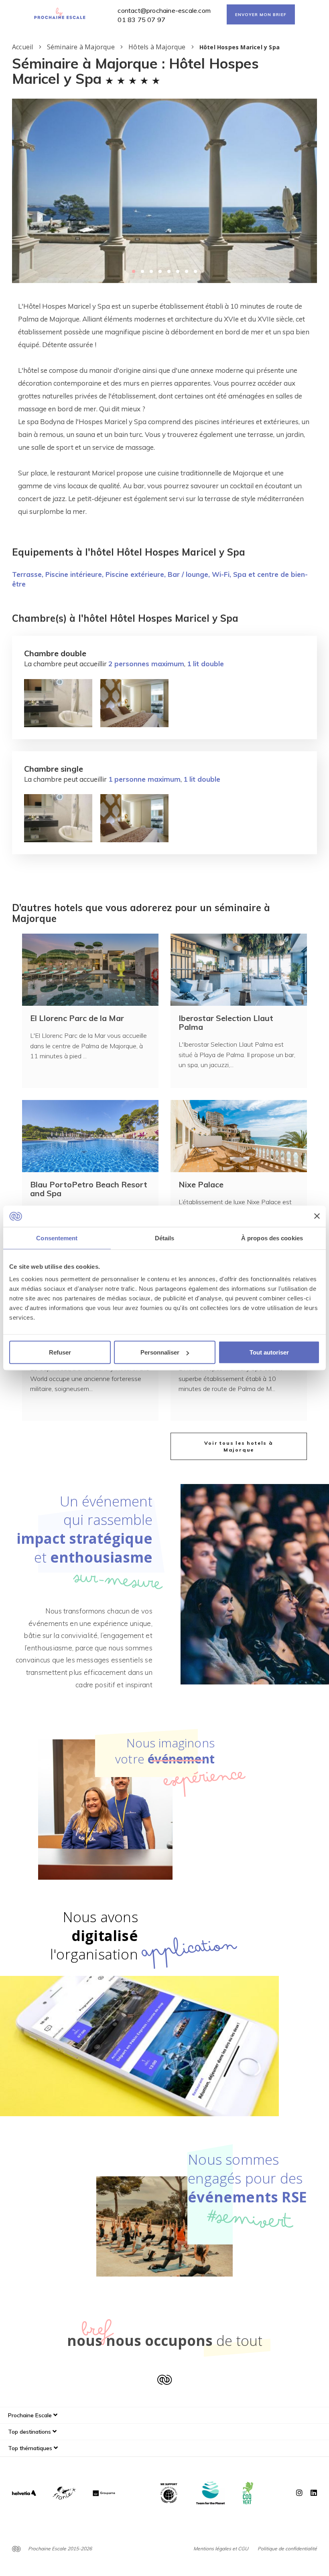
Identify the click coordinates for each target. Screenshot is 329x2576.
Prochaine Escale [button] (31, 2415)
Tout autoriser (269, 1352)
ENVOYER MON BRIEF (261, 15)
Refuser (60, 1352)
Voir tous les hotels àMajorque (239, 1446)
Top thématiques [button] (31, 2448)
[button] (134, 271)
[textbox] (164, 409)
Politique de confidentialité (287, 2549)
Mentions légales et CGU (221, 2549)
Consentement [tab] (57, 1238)
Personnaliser (160, 1352)
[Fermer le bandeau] (317, 1216)
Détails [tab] (165, 1238)
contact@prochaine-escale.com (164, 10)
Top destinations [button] (30, 2432)
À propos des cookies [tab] (272, 1238)
